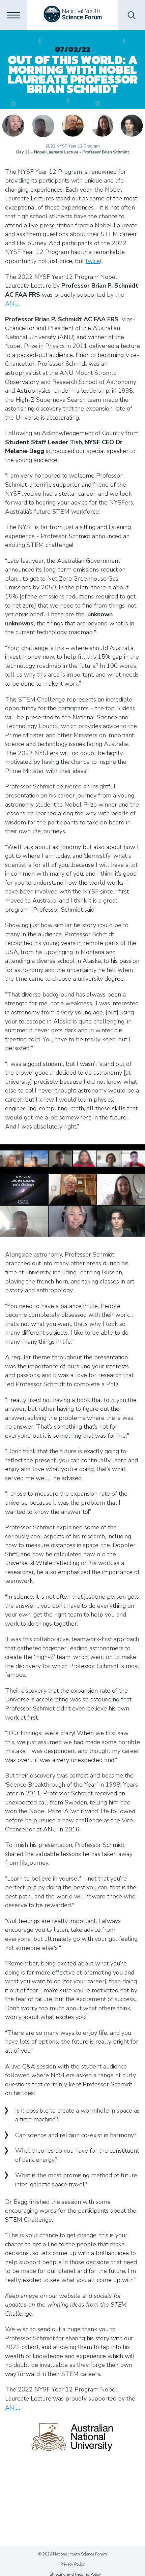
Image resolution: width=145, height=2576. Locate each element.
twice (93, 261)
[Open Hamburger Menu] (13, 15)
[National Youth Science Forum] (73, 15)
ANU (12, 303)
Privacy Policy (72, 2564)
